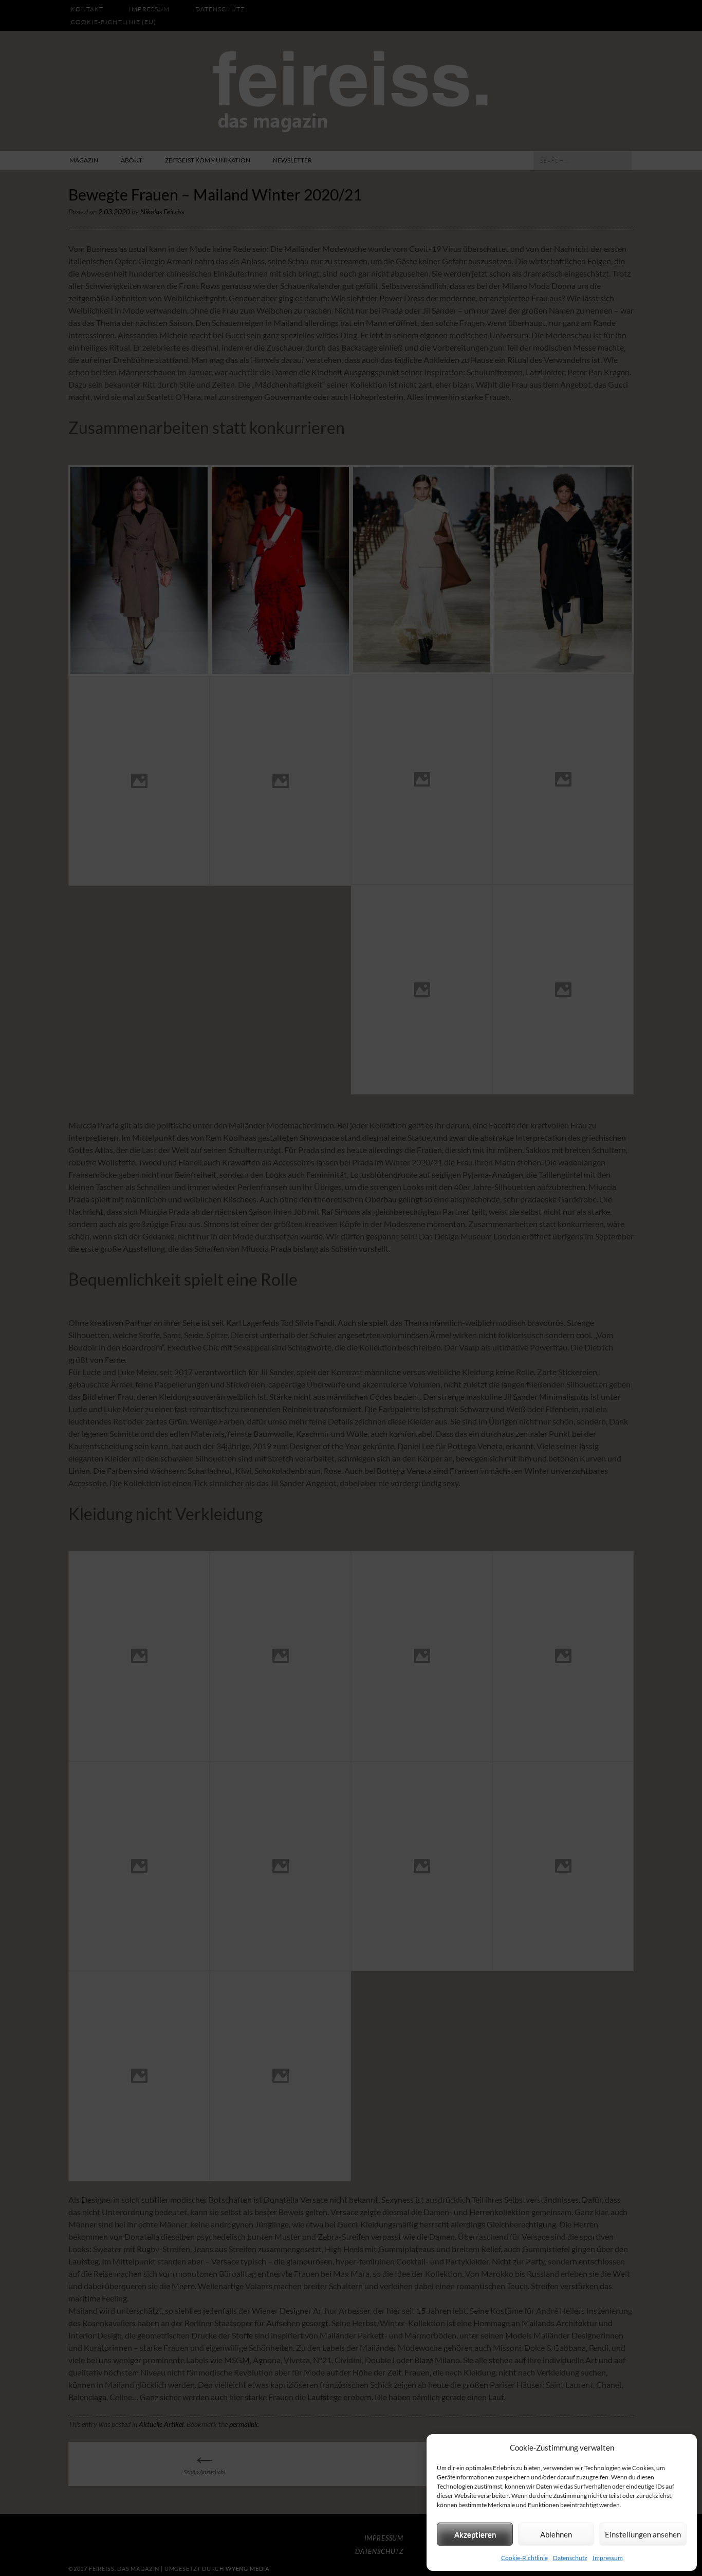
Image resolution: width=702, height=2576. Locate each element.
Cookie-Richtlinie (524, 2558)
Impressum (608, 2558)
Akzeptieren (475, 2534)
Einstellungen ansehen (643, 2534)
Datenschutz (570, 2558)
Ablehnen (556, 2534)
